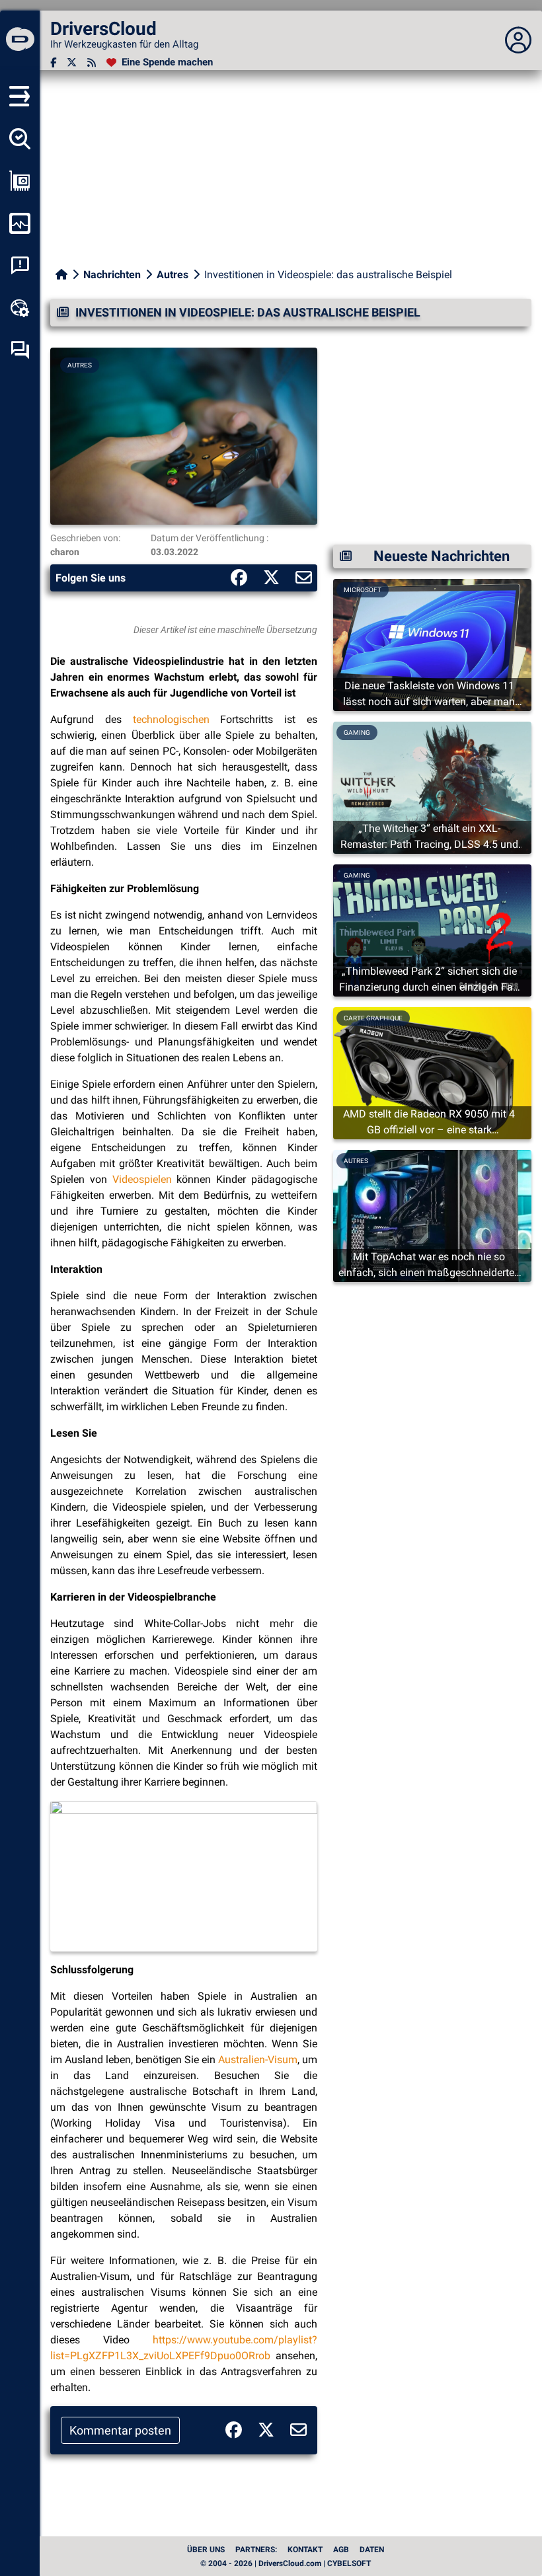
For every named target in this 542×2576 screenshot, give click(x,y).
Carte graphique (373, 1018)
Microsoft (363, 590)
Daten (372, 2550)
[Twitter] (72, 62)
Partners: (256, 2550)
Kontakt (305, 2550)
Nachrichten (112, 275)
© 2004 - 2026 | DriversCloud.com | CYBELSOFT (286, 2563)
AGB (341, 2550)
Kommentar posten (120, 2430)
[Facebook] (53, 62)
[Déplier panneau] (518, 40)
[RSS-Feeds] (92, 62)
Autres (173, 275)
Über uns (206, 2550)
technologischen (171, 719)
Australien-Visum (258, 2060)
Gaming (357, 733)
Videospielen (142, 1179)
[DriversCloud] (20, 40)
